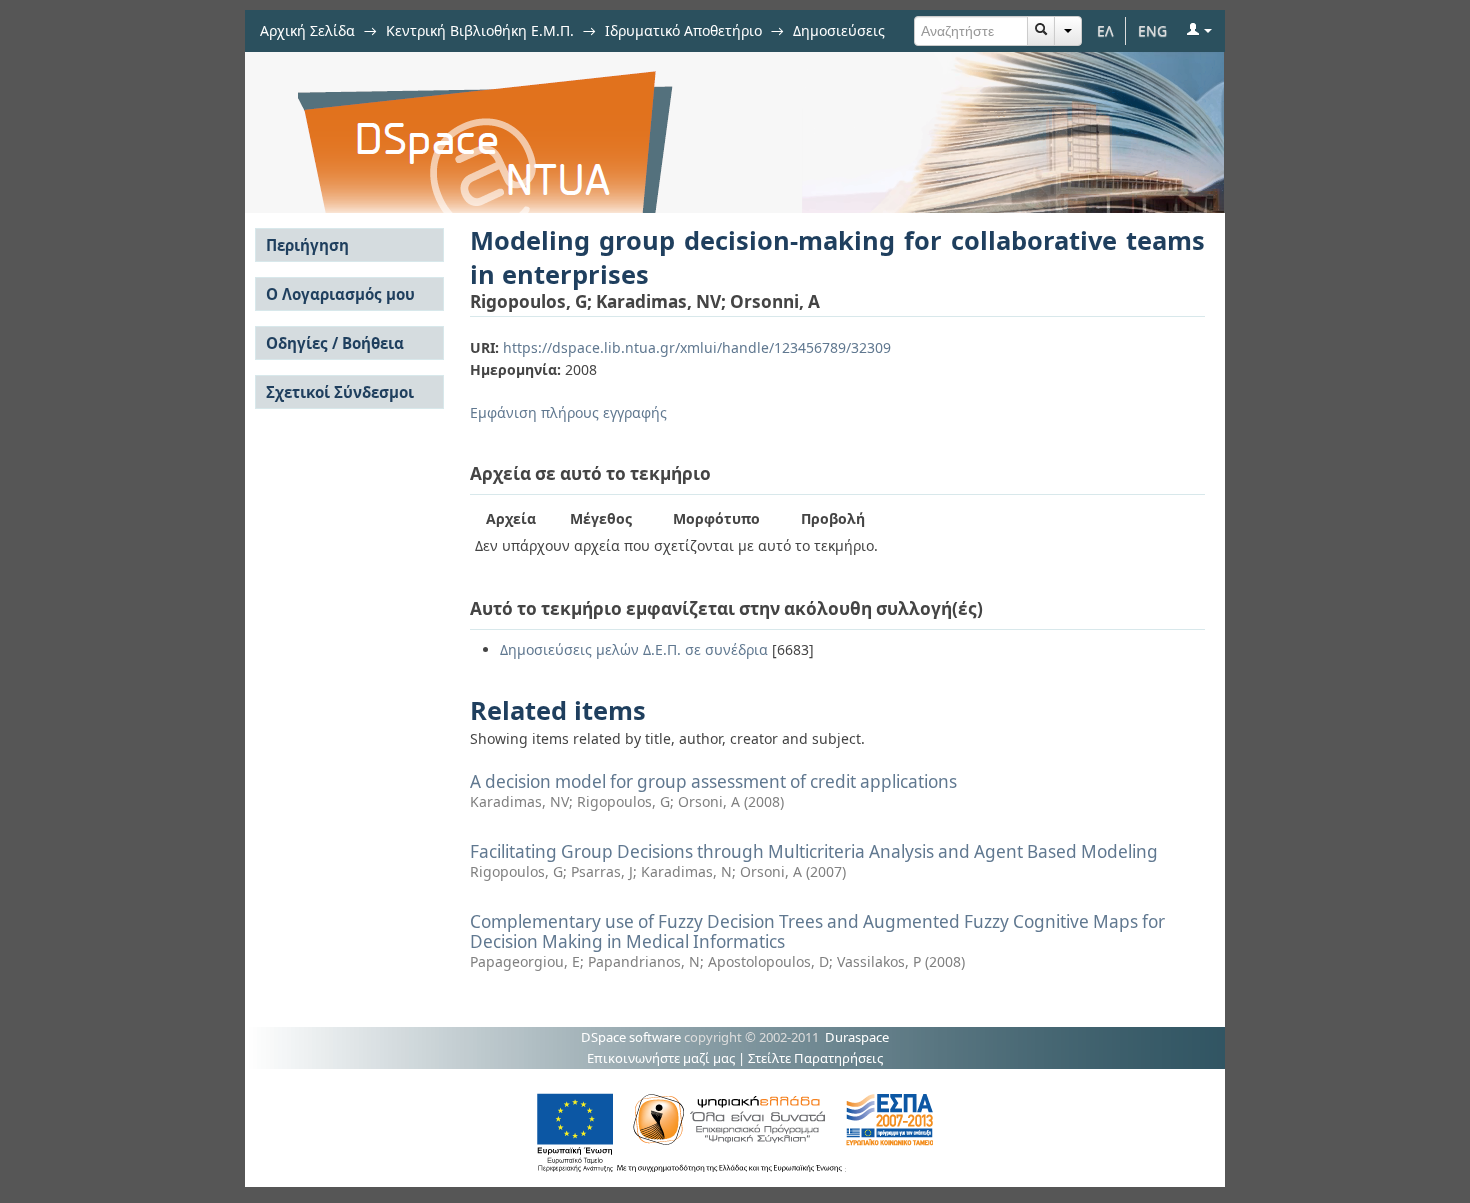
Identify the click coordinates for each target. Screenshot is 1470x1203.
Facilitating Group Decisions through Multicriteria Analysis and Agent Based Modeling (814, 851)
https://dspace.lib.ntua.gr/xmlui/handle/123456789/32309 (697, 347)
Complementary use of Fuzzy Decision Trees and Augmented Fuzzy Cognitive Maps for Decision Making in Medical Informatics (817, 931)
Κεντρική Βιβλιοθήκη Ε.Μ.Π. (480, 30)
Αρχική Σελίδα (307, 30)
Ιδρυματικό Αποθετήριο (683, 30)
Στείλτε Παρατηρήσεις (815, 1058)
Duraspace (857, 1037)
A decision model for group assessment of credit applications (713, 781)
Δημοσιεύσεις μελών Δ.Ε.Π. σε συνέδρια (634, 649)
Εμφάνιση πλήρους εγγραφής (568, 412)
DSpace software (631, 1037)
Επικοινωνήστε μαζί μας (661, 1058)
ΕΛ (1105, 30)
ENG (1152, 30)
